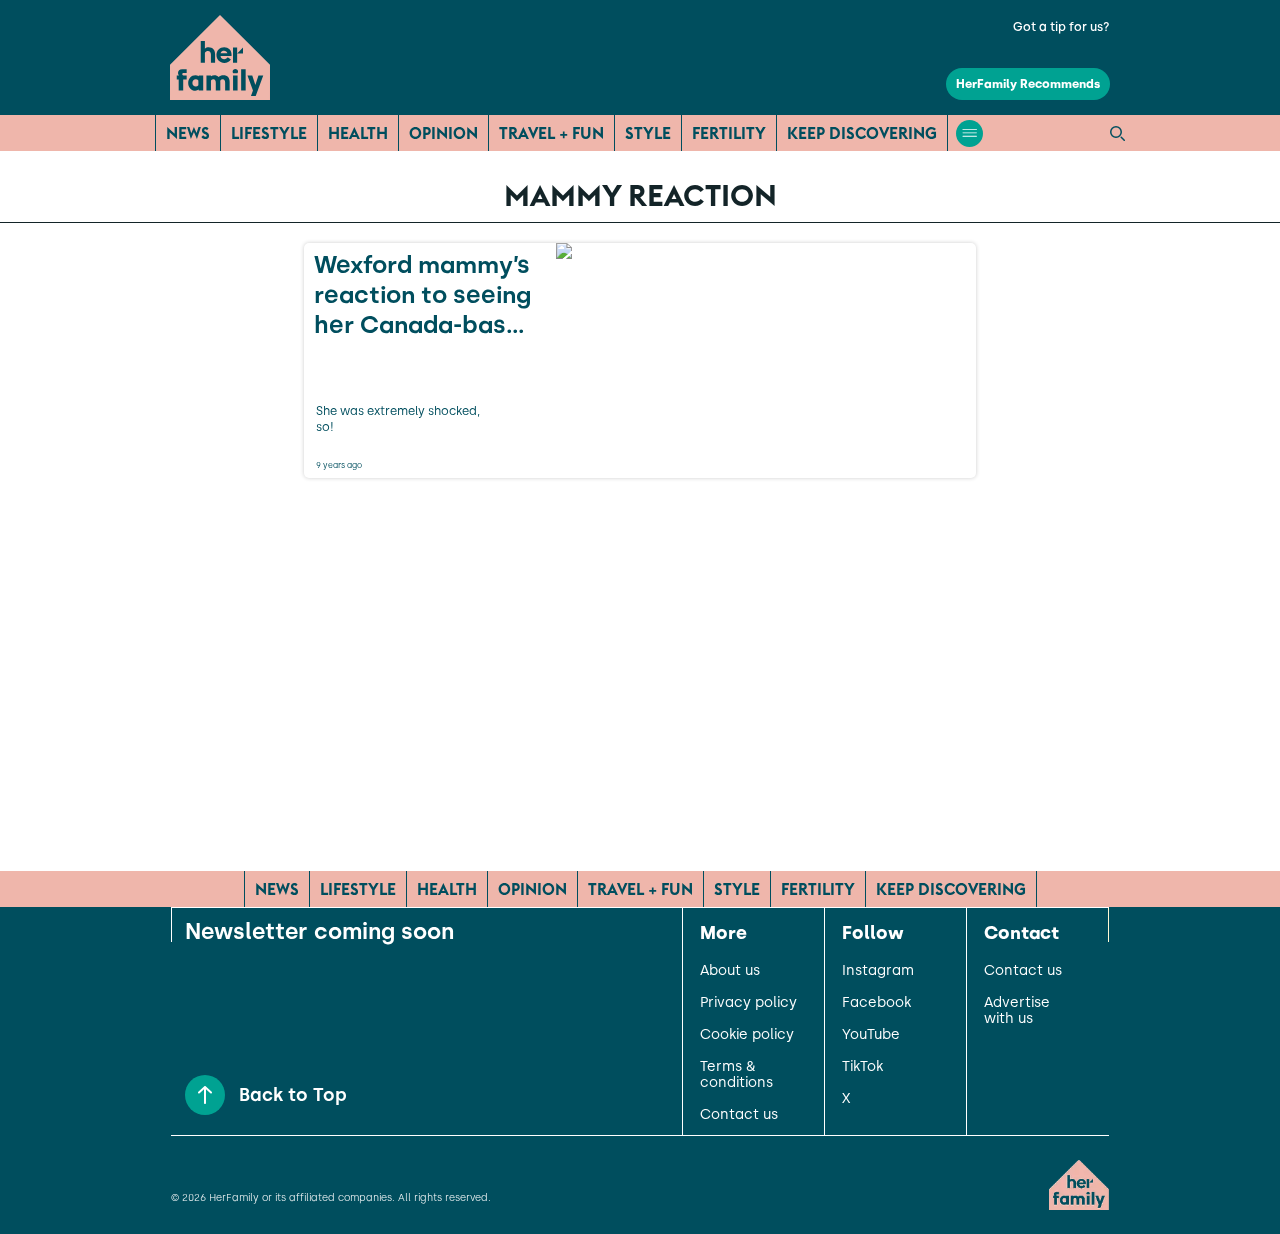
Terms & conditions (736, 1075)
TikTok (862, 1067)
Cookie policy (747, 1035)
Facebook (876, 1003)
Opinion (443, 133)
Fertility (729, 133)
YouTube (871, 1035)
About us (730, 971)
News (188, 133)
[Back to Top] (205, 1095)
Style (648, 133)
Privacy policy (748, 1003)
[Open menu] (969, 133)
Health (358, 133)
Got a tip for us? (1061, 27)
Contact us (739, 1115)
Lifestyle (269, 133)
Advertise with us (1017, 1011)
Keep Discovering (862, 133)
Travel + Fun (551, 133)
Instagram (878, 971)
